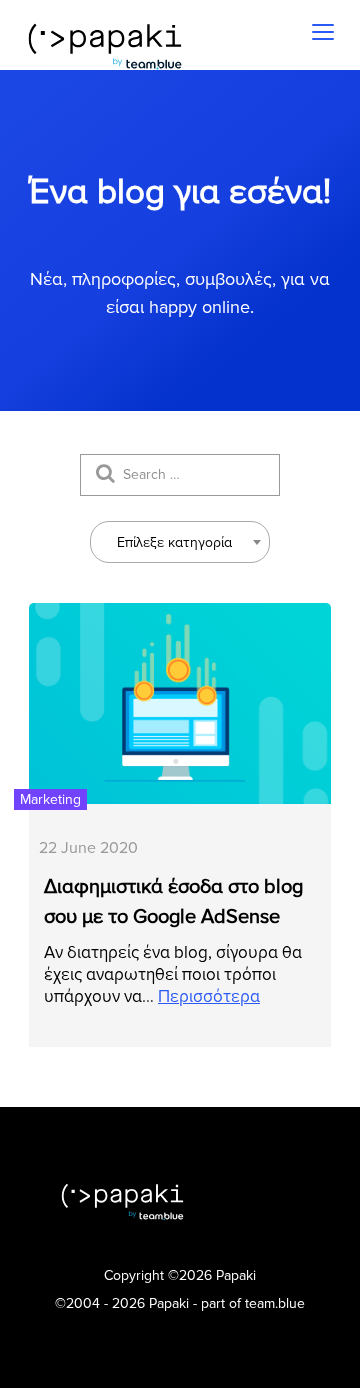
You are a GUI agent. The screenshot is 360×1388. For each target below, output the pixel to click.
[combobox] (180, 542)
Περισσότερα (209, 996)
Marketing (50, 799)
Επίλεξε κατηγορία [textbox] (174, 542)
